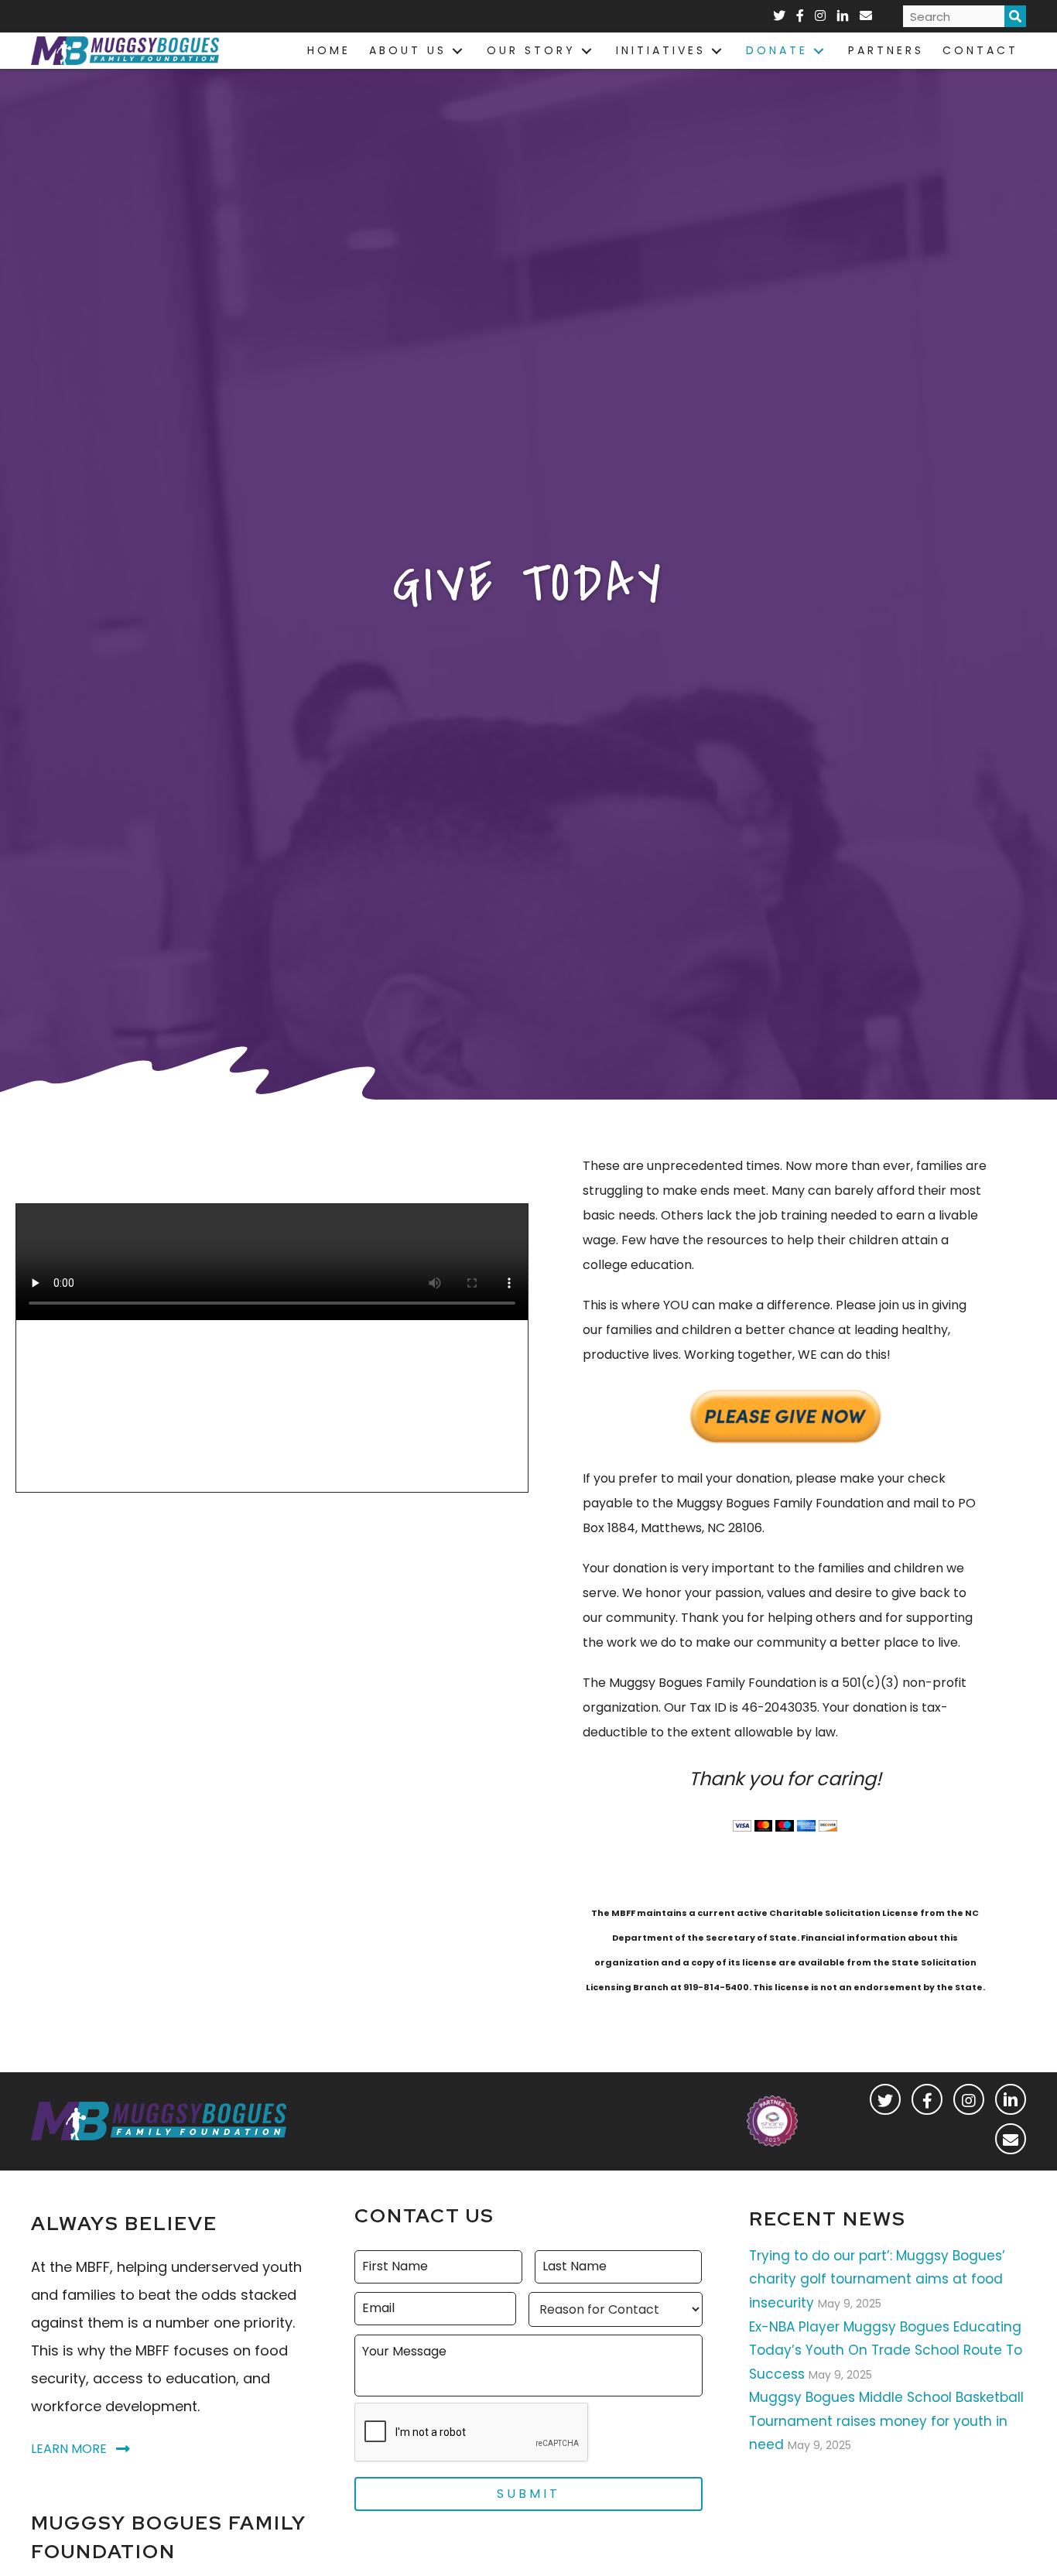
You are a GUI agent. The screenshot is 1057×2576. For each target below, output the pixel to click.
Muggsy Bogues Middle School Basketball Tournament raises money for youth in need (886, 2421)
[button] (885, 2099)
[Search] (1015, 16)
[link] (329, 51)
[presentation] (472, 2433)
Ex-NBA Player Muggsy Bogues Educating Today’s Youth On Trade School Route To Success (886, 2350)
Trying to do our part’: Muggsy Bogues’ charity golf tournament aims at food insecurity (877, 2279)
